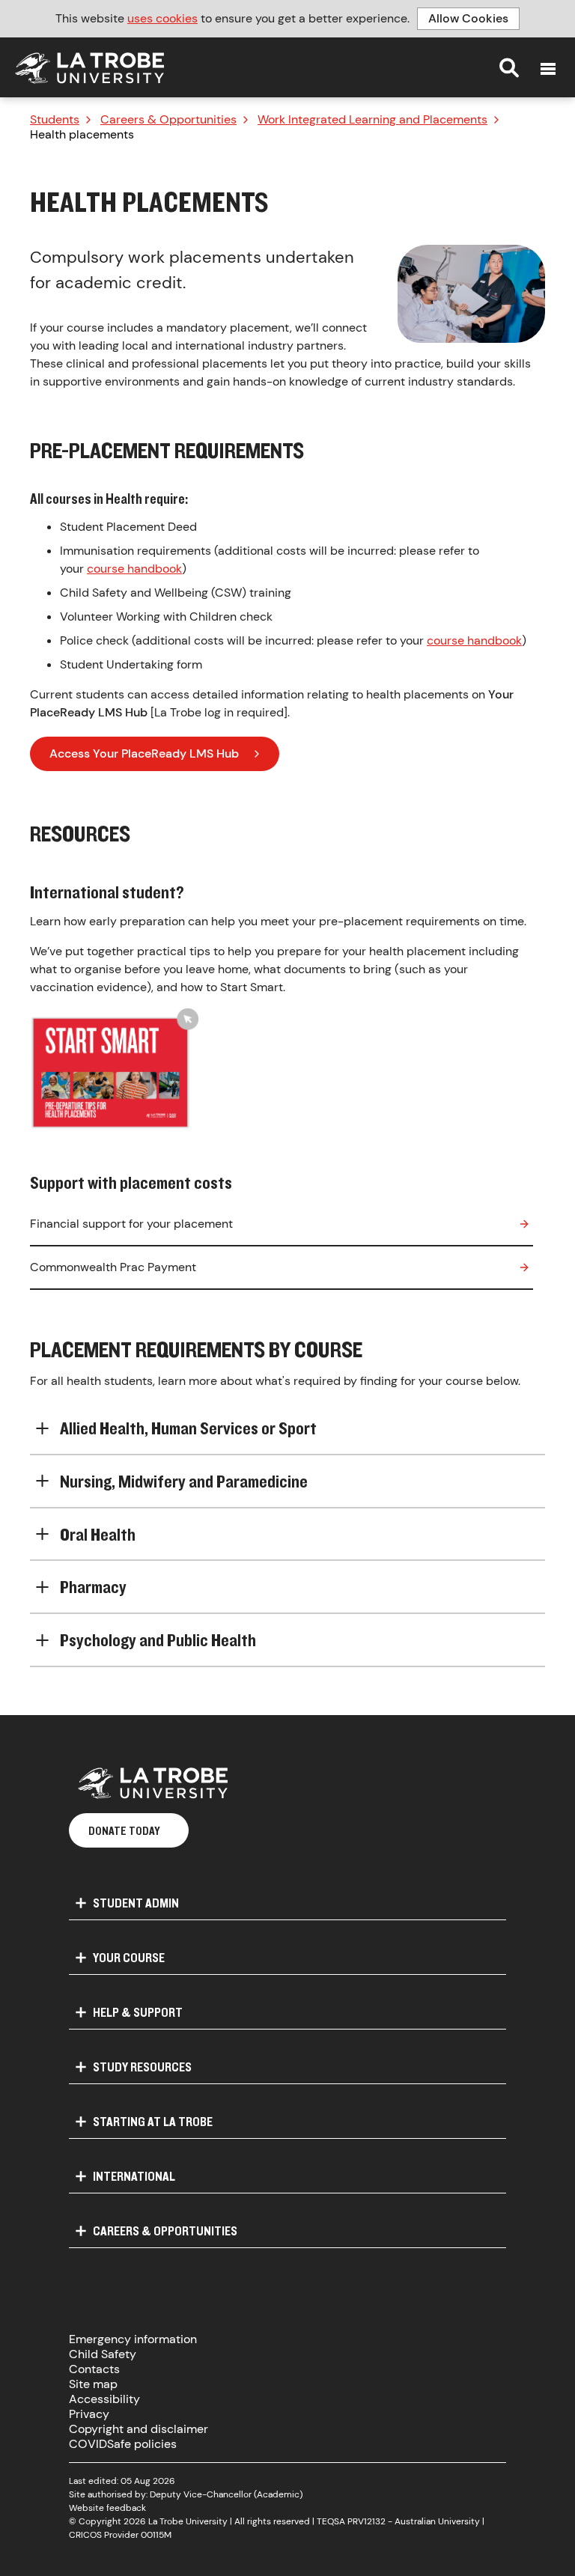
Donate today (124, 1830)
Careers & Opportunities (168, 120)
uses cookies (162, 18)
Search (509, 67)
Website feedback (107, 2508)
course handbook (134, 569)
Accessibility (104, 2399)
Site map (93, 2384)
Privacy (89, 2414)
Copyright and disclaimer (139, 2429)
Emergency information (133, 2339)
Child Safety (103, 2354)
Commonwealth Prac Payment (113, 1267)
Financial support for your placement (131, 1224)
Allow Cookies (468, 18)
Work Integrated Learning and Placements (372, 120)
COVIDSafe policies (123, 2444)
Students (55, 120)
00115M (156, 2535)
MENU (548, 69)
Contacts (94, 2369)
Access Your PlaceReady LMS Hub (144, 753)
